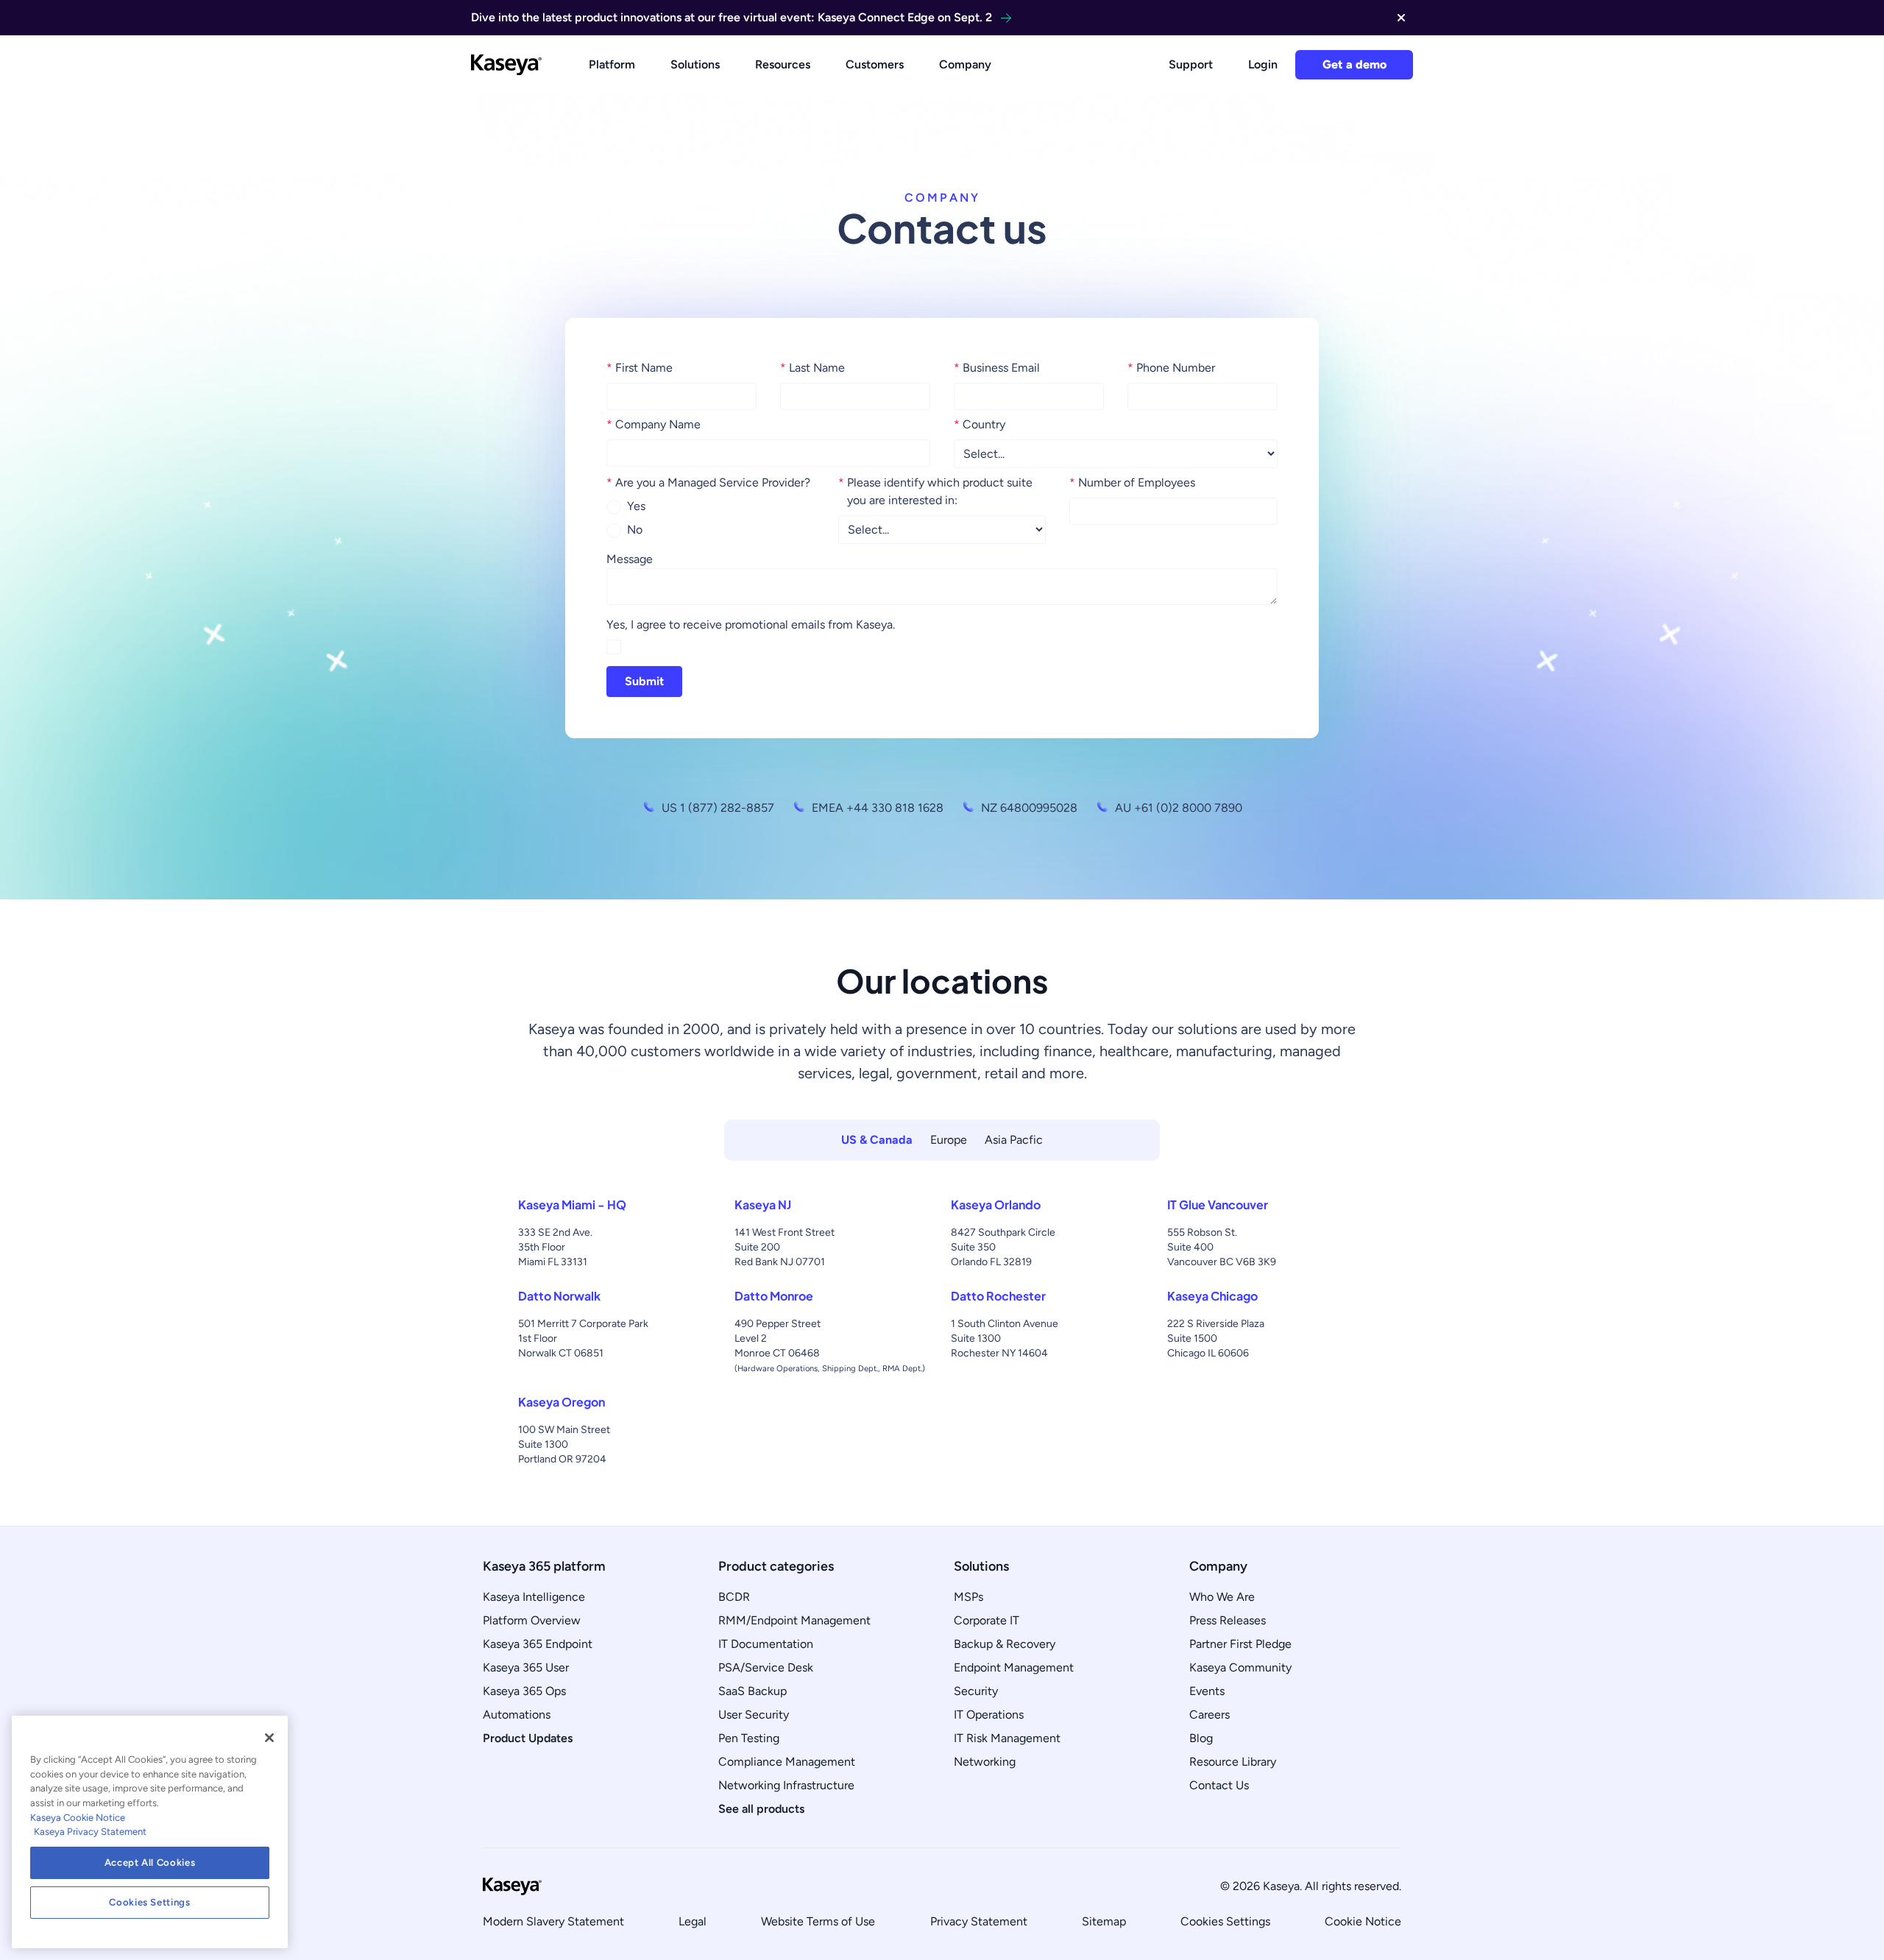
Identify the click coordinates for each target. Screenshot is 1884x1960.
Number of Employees (1132, 482)
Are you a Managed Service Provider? (708, 482)
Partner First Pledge (1240, 1644)
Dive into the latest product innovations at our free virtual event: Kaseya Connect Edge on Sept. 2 (732, 17)
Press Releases (1228, 1620)
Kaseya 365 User (526, 1667)
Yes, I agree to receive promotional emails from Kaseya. (751, 625)
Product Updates (528, 1738)
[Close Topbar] (1401, 18)
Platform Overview (532, 1620)
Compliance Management (787, 1762)
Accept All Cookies (150, 1862)
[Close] (269, 1738)
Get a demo (1354, 64)
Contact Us (1219, 1785)
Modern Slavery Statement (553, 1921)
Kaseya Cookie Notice (78, 1818)
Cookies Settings (1225, 1921)
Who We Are (1222, 1597)
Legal (693, 1921)
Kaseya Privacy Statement (90, 1832)
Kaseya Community (1240, 1667)
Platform (612, 64)
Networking (985, 1762)
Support (1191, 64)
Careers (1210, 1715)
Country (980, 424)
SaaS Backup (752, 1691)
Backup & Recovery (1005, 1644)
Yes (636, 506)
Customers (875, 64)
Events (1207, 1691)
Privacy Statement (979, 1921)
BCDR (734, 1597)
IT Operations (989, 1715)
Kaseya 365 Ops (524, 1691)
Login (1263, 64)
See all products (761, 1809)
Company (965, 64)
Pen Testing (749, 1738)
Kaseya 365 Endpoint (538, 1644)
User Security (754, 1715)
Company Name (654, 424)
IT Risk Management (1007, 1738)
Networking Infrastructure (786, 1785)
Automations (517, 1715)
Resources (783, 64)
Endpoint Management (1014, 1667)
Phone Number (1171, 368)
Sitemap (1104, 1921)
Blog (1201, 1738)
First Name (640, 368)
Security (976, 1691)
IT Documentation (766, 1644)
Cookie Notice (1363, 1921)
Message (630, 559)
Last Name (812, 368)
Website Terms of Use (818, 1921)
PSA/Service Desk (766, 1667)
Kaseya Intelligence (534, 1597)
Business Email (997, 368)
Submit (644, 681)
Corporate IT (987, 1620)
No (635, 530)
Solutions (695, 64)
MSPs (968, 1597)
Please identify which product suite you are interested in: (935, 491)
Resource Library (1233, 1762)
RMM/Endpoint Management (794, 1620)
